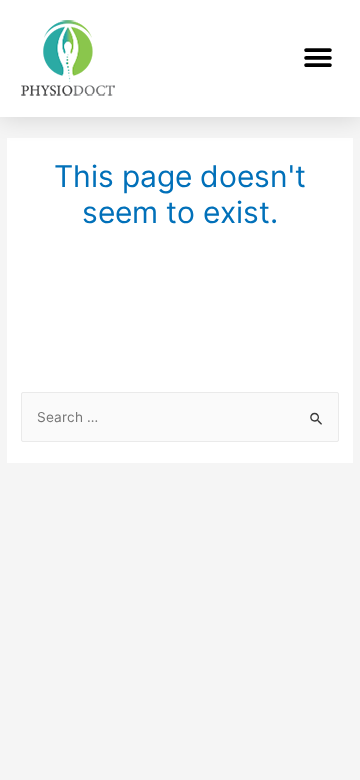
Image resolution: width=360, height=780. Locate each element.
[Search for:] (180, 417)
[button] (317, 58)
